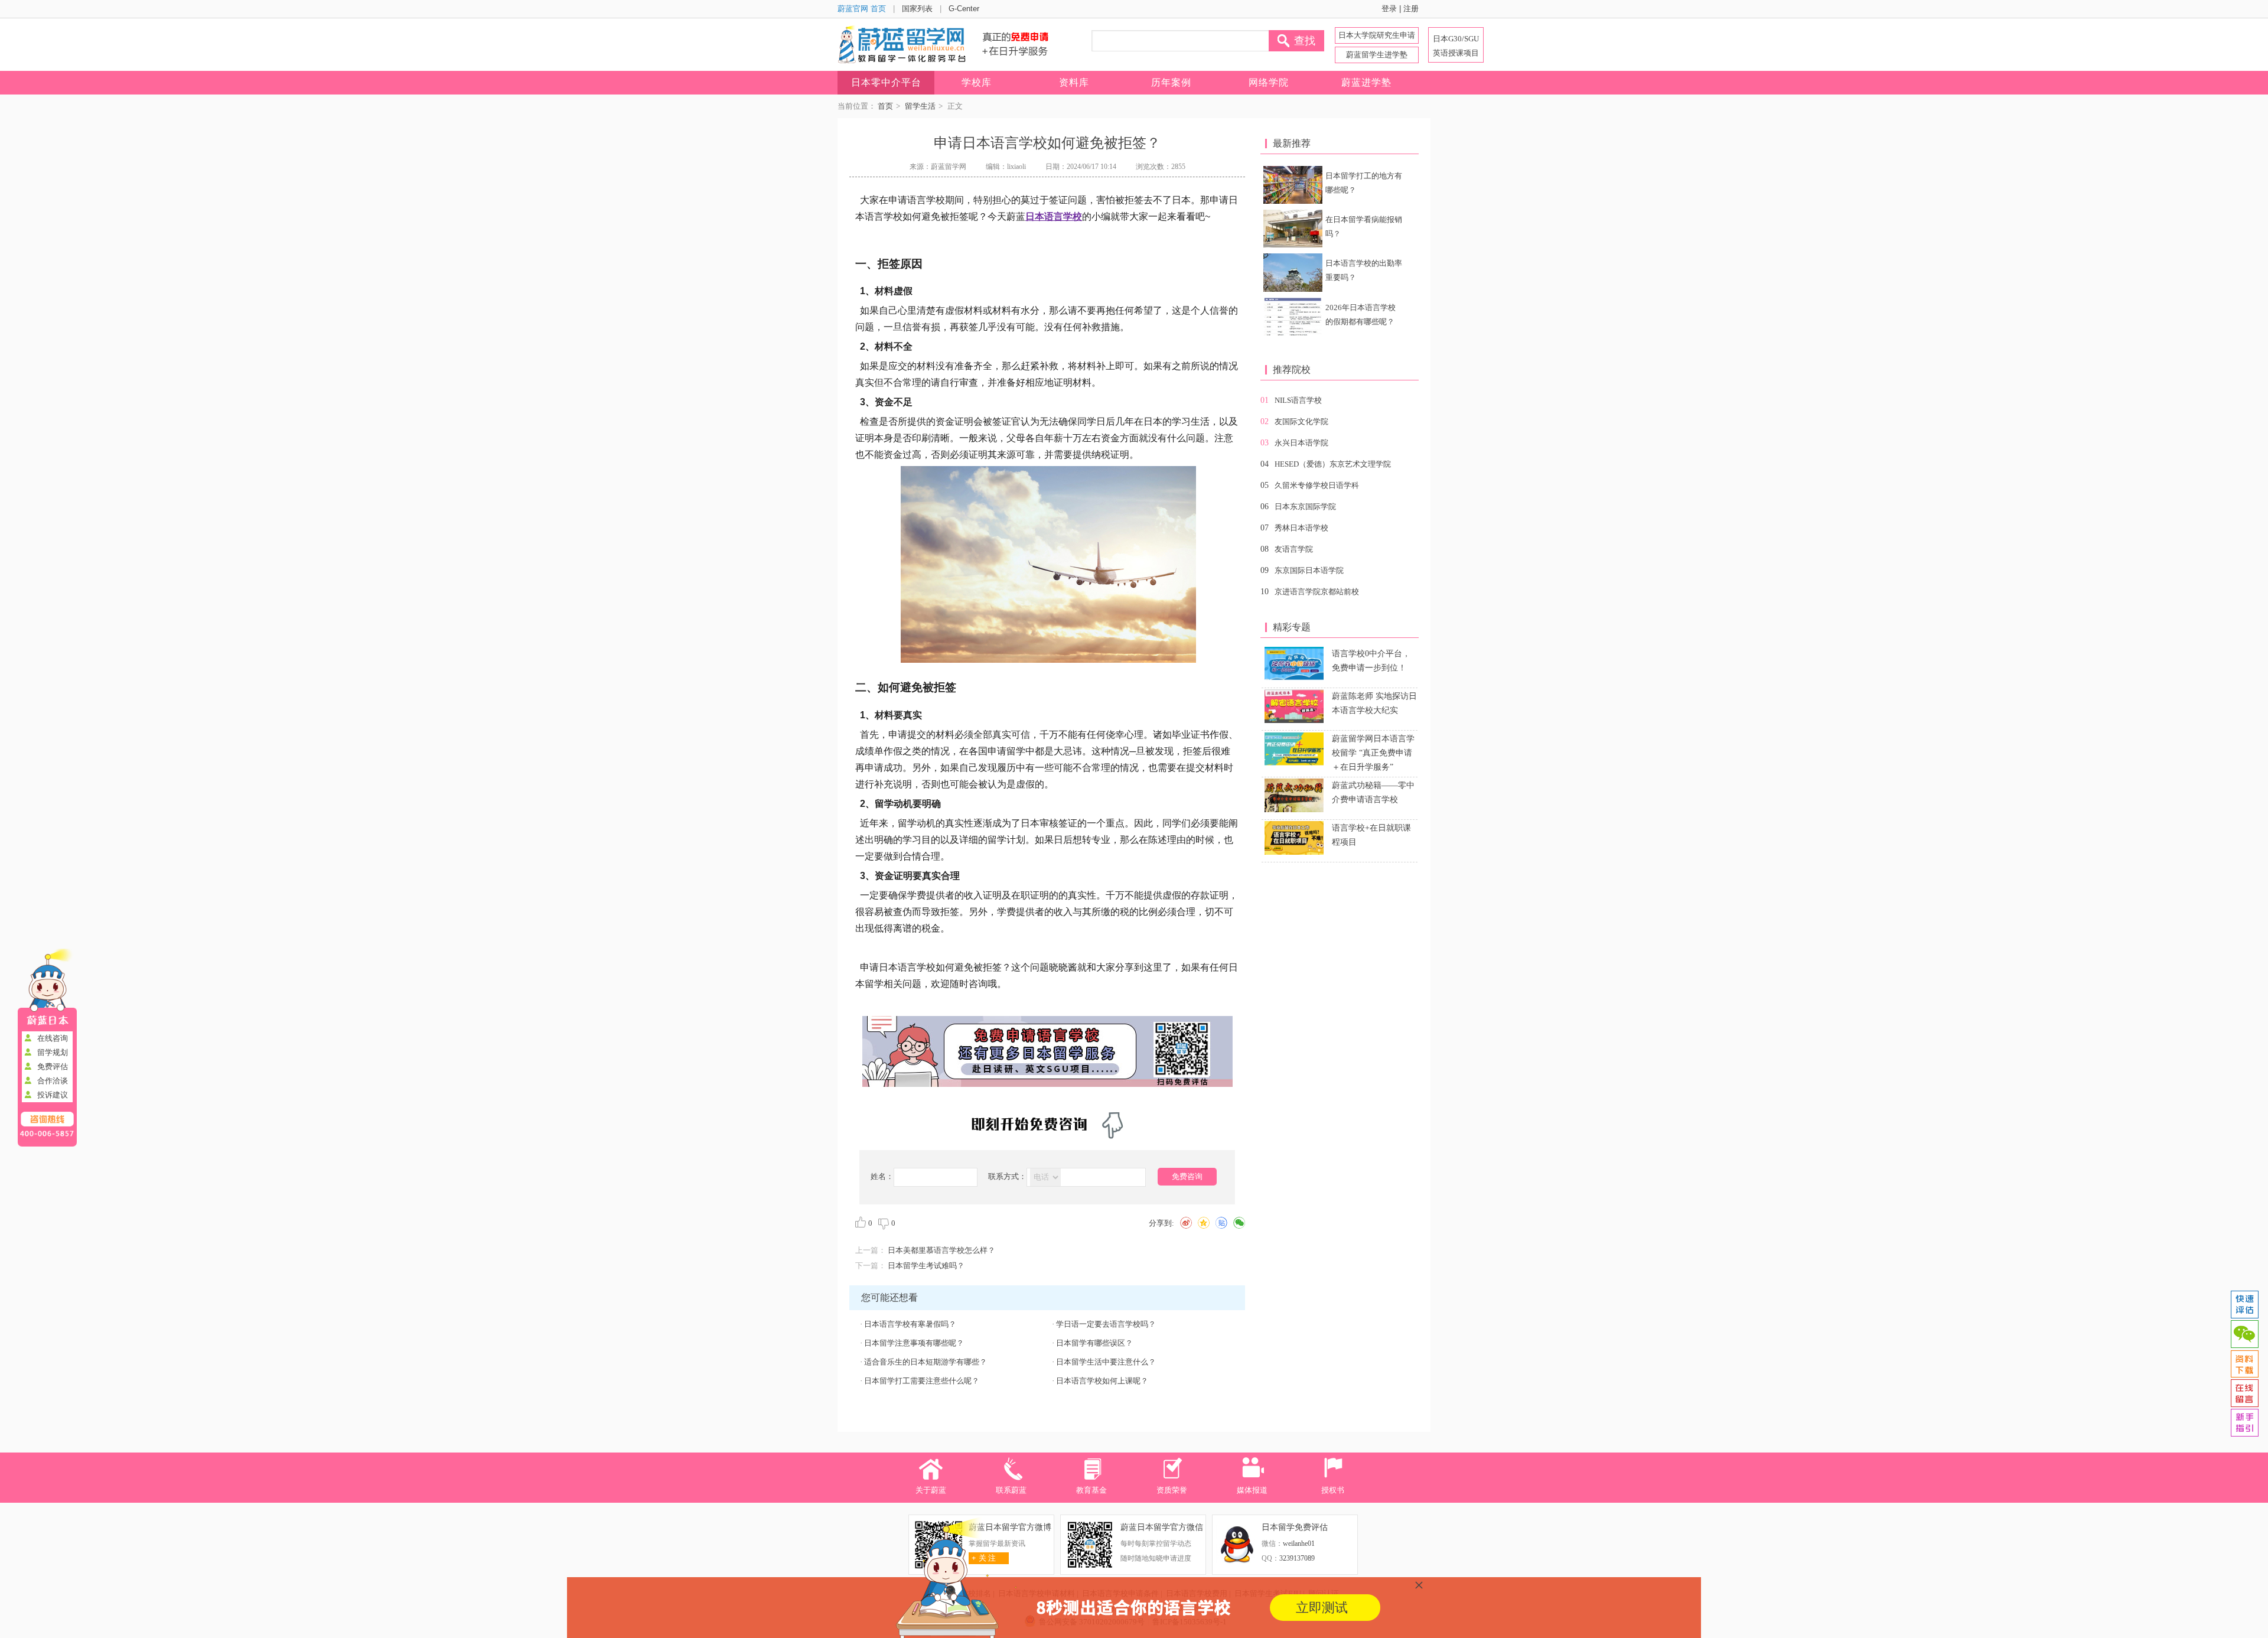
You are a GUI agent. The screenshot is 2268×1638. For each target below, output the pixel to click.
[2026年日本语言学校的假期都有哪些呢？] (1293, 317)
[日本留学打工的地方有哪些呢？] (1293, 185)
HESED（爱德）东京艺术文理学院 (1333, 464)
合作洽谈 (53, 1081)
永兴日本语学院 (1301, 443)
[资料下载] (2244, 1364)
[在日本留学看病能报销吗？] (1293, 229)
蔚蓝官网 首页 (862, 9)
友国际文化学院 (1301, 421)
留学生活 (920, 106)
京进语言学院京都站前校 (1317, 592)
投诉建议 (53, 1095)
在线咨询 (53, 1038)
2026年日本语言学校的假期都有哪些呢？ (1361, 315)
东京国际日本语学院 (1309, 570)
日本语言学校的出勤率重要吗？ (1364, 270)
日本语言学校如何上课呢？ (1102, 1381)
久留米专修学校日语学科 (1317, 485)
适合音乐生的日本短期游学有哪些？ (926, 1362)
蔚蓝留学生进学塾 (1377, 55)
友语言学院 (1294, 549)
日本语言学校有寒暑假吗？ (910, 1324)
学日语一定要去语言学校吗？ (1106, 1324)
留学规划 (53, 1052)
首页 (885, 106)
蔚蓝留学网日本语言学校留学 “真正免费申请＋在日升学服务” (1373, 753)
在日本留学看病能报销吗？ (1364, 227)
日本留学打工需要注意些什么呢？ (922, 1381)
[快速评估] (2244, 1305)
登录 (1389, 9)
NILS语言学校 (1298, 400)
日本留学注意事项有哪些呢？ (914, 1343)
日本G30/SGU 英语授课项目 (1456, 46)
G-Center (964, 9)
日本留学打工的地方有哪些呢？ (1364, 183)
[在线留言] (2244, 1393)
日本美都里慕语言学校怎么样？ (941, 1250)
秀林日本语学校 (1301, 528)
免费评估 (53, 1067)
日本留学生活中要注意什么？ (1106, 1362)
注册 (1411, 9)
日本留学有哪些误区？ (1094, 1343)
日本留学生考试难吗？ (926, 1266)
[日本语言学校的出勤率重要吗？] (1293, 272)
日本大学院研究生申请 (1377, 35)
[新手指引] (2244, 1423)
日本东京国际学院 (1305, 507)
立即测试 (1322, 1608)
